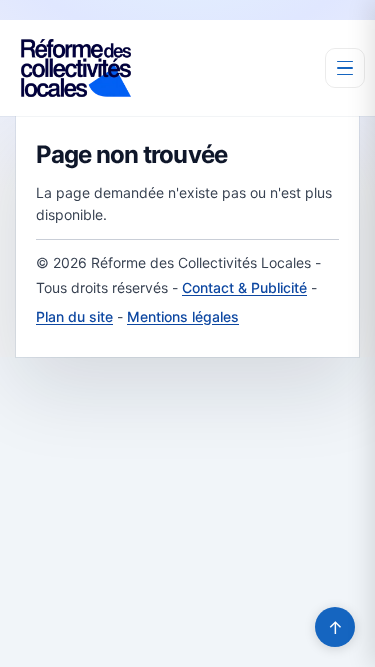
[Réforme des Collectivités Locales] (76, 68)
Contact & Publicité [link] (244, 287)
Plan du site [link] (74, 316)
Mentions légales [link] (183, 316)
